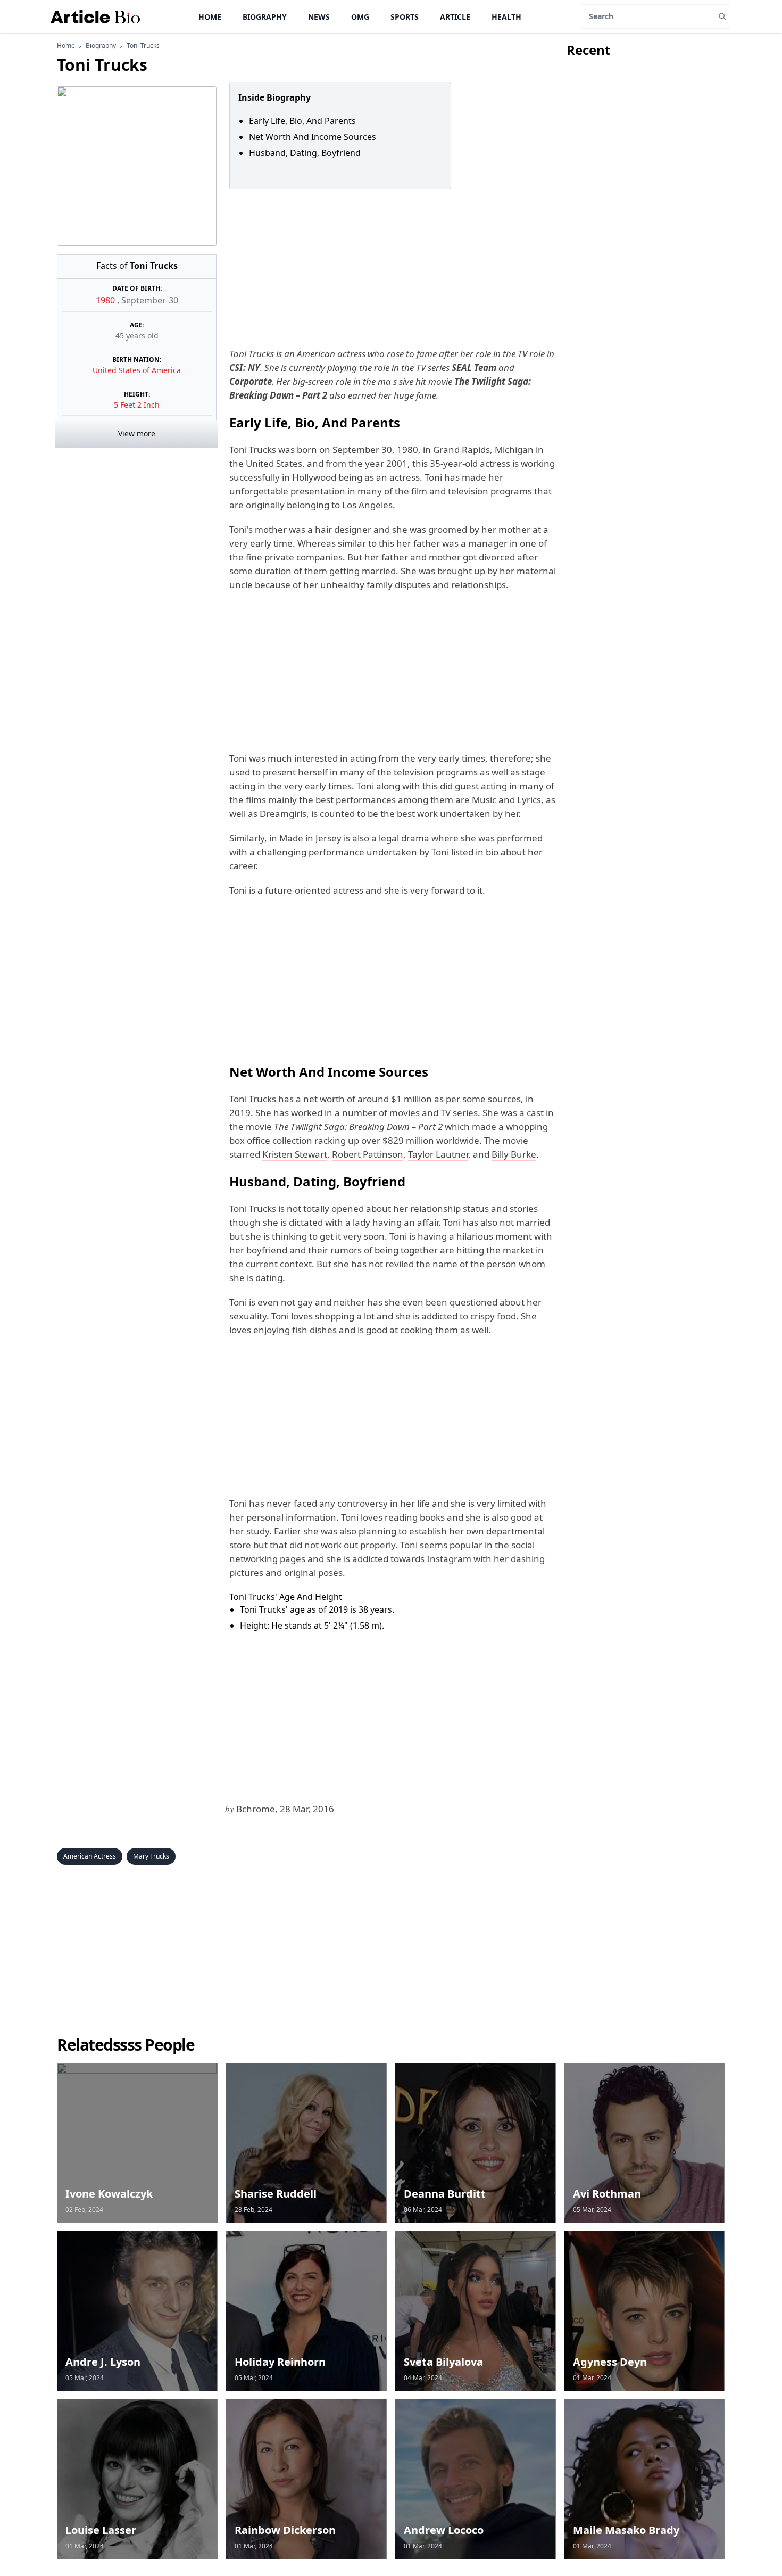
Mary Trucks (151, 1856)
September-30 (150, 300)
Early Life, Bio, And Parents (303, 121)
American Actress (90, 1856)
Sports (405, 17)
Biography (265, 17)
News (319, 17)
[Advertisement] (392, 268)
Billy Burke (514, 1154)
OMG (360, 17)
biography (101, 46)
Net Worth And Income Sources (314, 137)
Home (210, 17)
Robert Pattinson (368, 1154)
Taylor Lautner (438, 1154)
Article (455, 17)
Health (506, 17)
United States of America (137, 370)
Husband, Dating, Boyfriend (306, 153)
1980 (106, 300)
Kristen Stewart (295, 1154)
